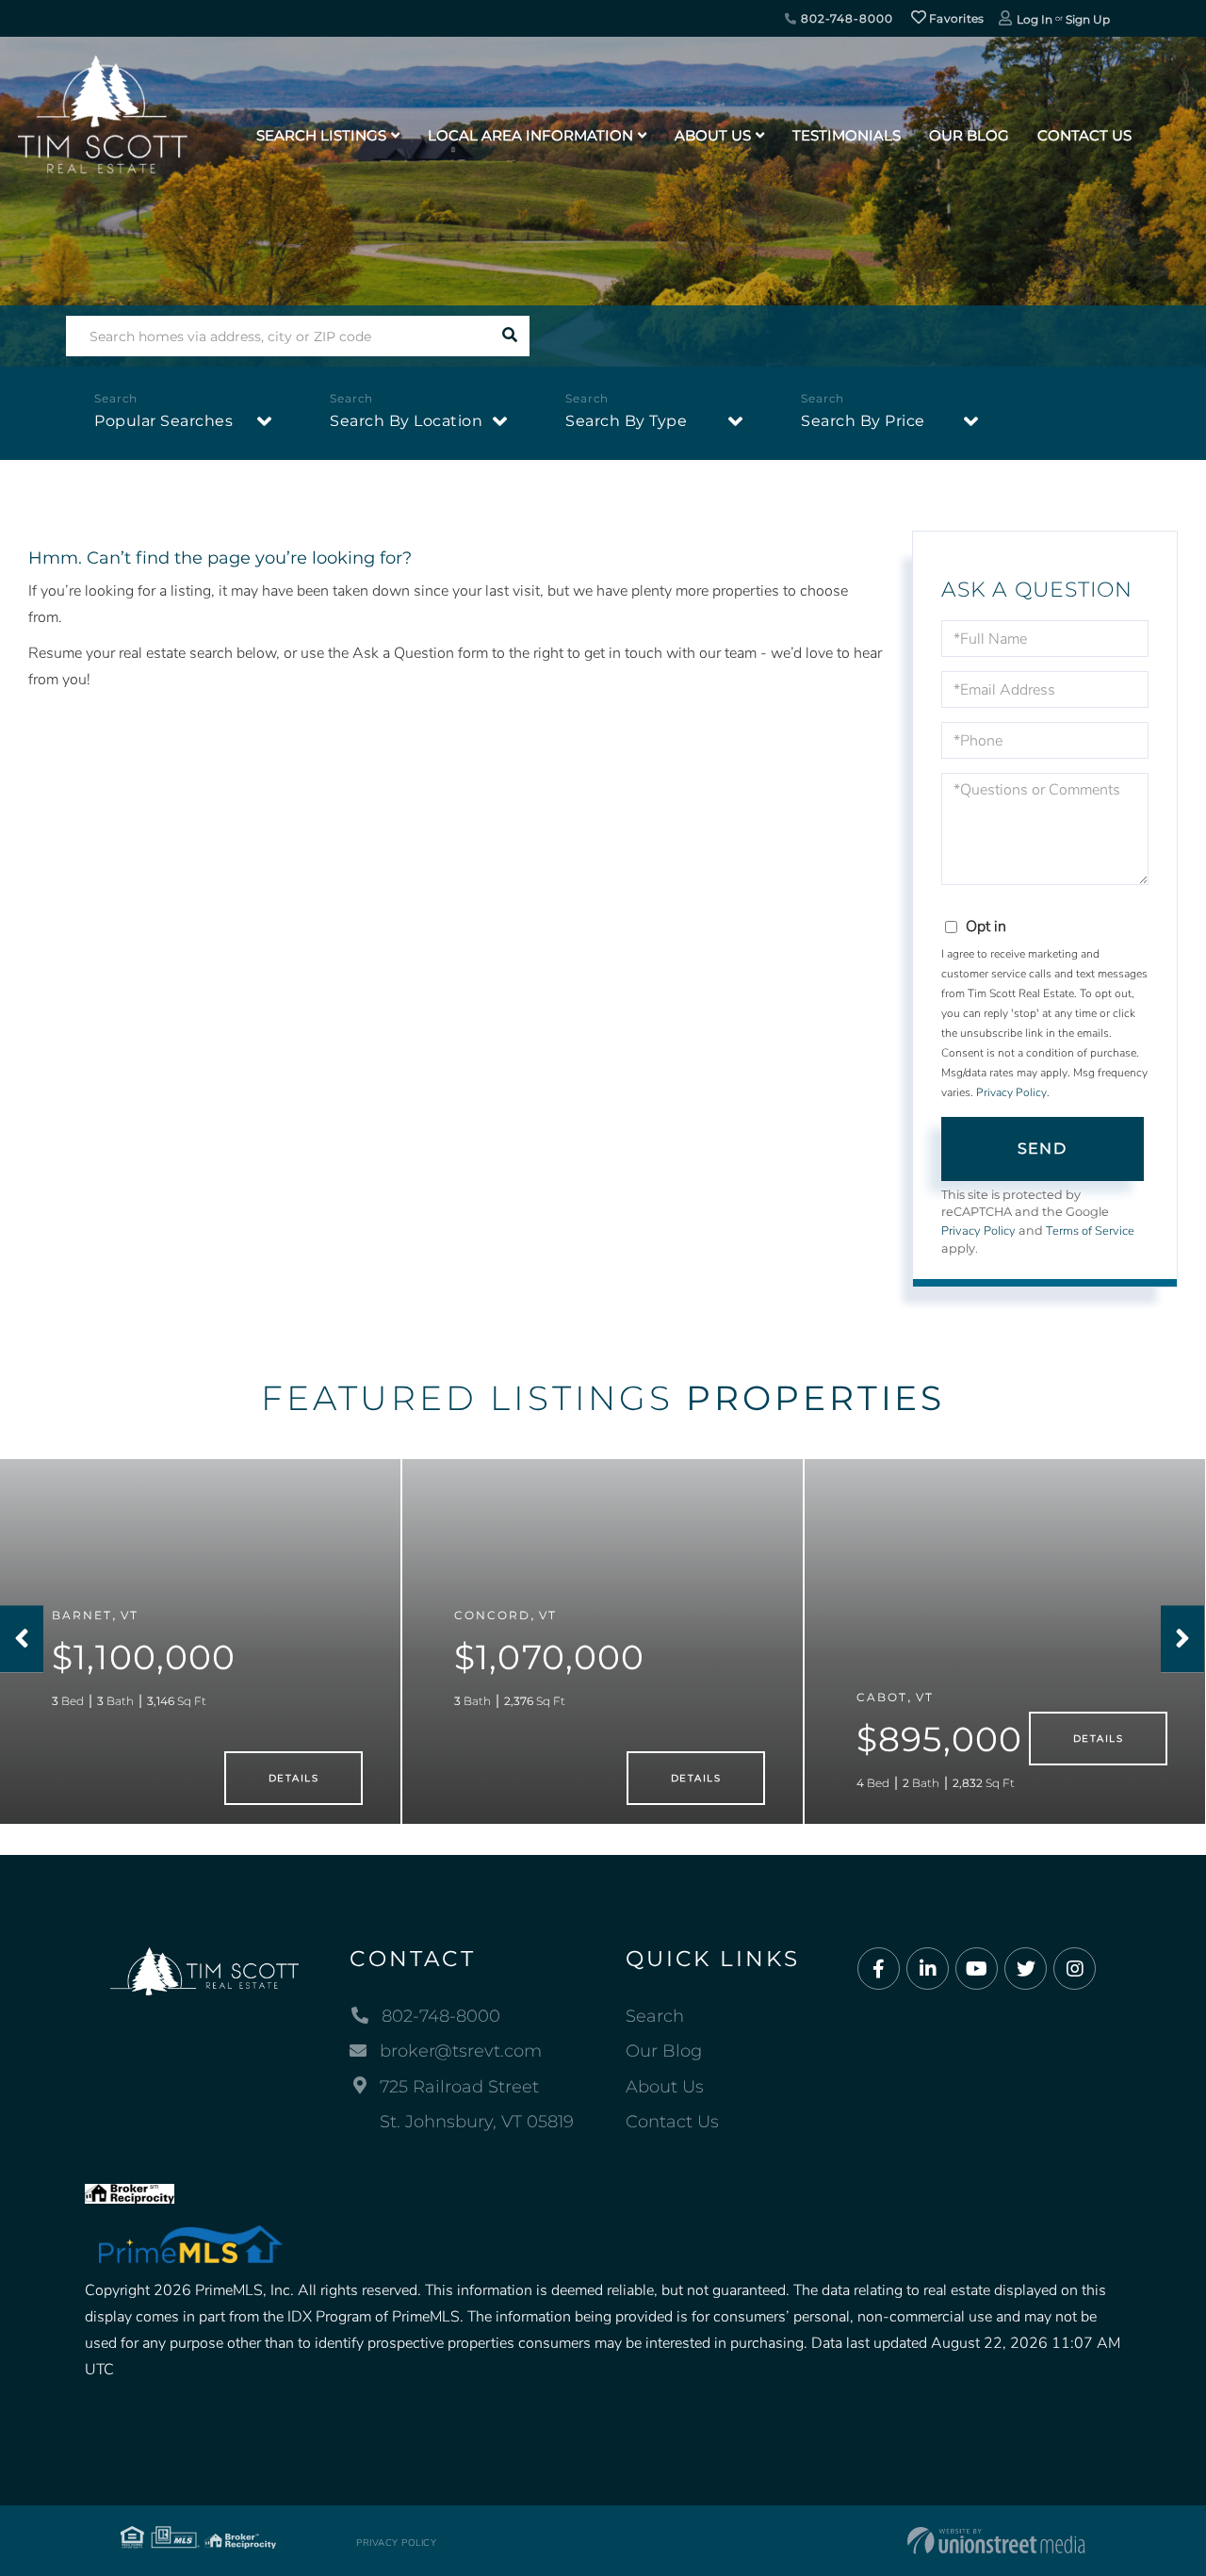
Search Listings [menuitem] (321, 135)
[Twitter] (1026, 1969)
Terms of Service (1090, 1231)
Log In (1035, 19)
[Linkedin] (928, 1969)
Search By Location (406, 421)
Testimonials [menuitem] (847, 135)
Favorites (955, 18)
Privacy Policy (1011, 1092)
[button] (509, 336)
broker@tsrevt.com (461, 2051)
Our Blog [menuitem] (969, 135)
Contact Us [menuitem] (1084, 135)
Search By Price (863, 421)
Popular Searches (163, 421)
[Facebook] (879, 1969)
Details (293, 1778)
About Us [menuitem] (713, 135)
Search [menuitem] (655, 2016)
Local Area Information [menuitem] (530, 135)
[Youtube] (977, 1969)
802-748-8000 (845, 18)
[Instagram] (1075, 1969)
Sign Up (1088, 19)
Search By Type (626, 421)
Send (1042, 1149)
